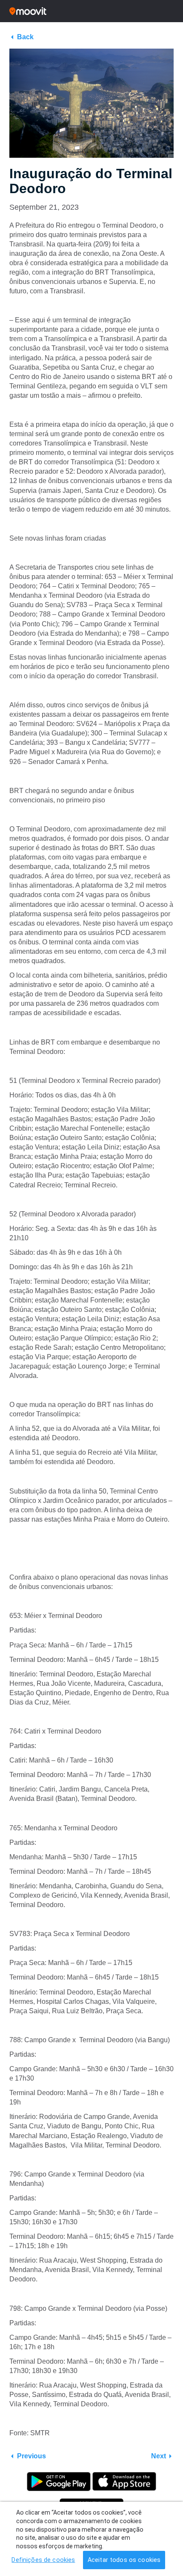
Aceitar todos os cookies (124, 2560)
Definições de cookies (43, 2560)
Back (25, 37)
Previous (31, 2456)
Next (159, 2456)
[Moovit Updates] (91, 11)
